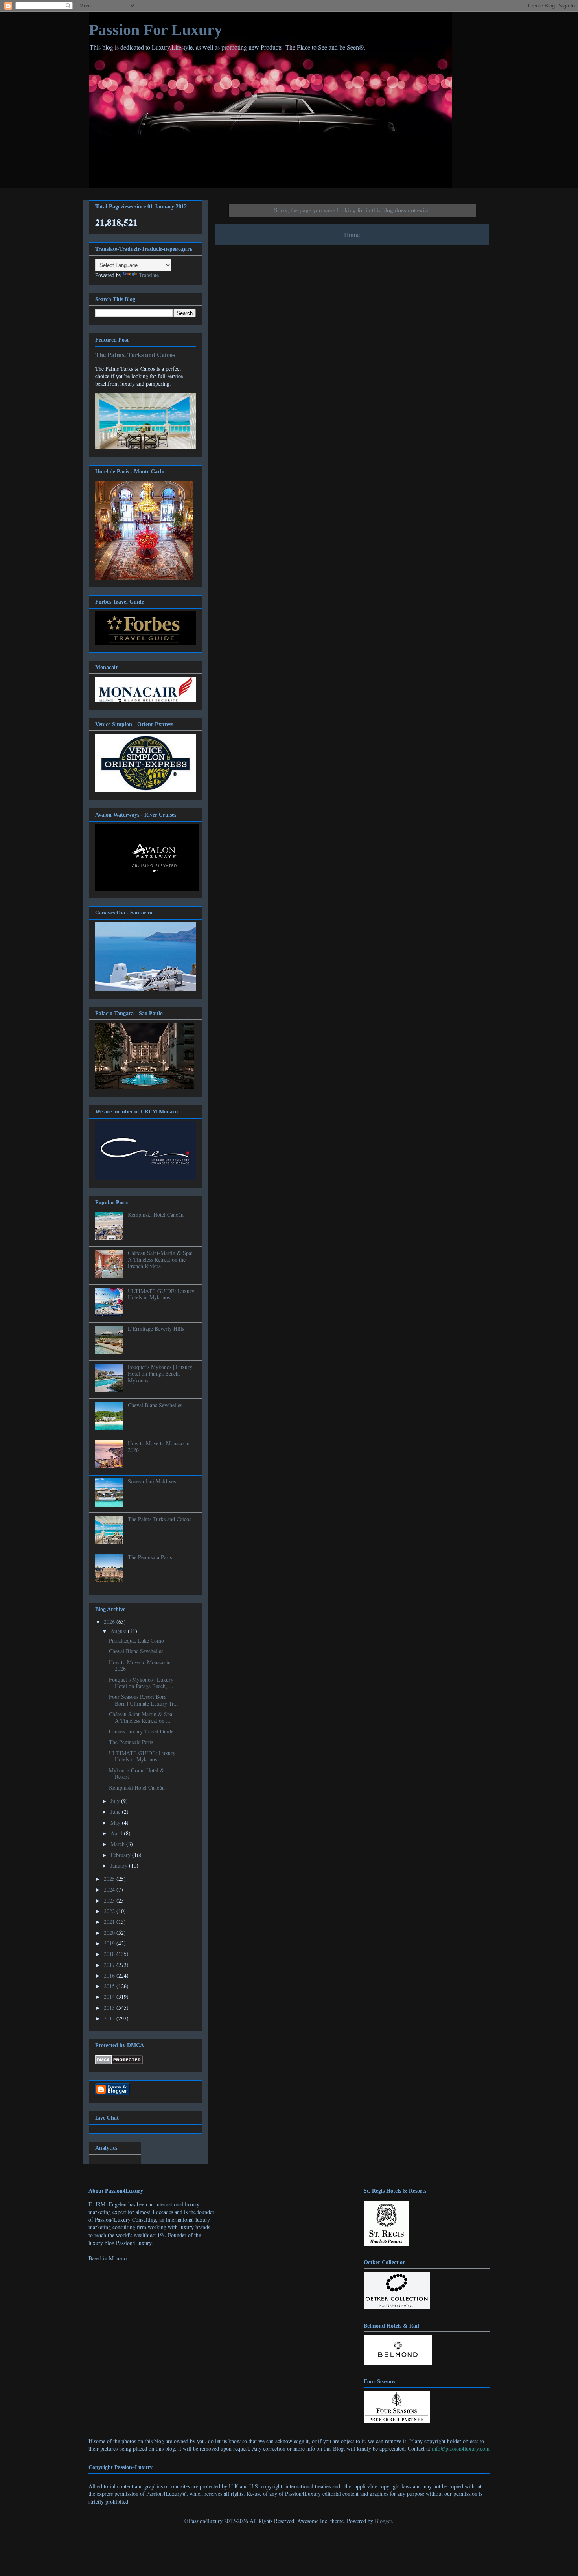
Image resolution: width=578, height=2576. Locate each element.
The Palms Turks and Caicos (159, 1519)
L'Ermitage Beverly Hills (156, 1329)
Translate (149, 275)
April (117, 1833)
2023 (110, 1900)
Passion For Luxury (156, 30)
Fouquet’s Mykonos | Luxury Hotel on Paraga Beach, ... (141, 1683)
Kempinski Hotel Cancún (156, 1215)
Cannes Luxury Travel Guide (141, 1731)
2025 (110, 1879)
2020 (110, 1933)
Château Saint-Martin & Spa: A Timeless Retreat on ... (141, 1717)
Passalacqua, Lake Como (136, 1640)
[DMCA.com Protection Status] (119, 2062)
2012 (110, 2018)
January (120, 1865)
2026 (110, 1622)
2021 (110, 1922)
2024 (110, 1889)
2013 (110, 2008)
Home (352, 235)
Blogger (383, 2521)
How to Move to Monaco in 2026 (159, 1446)
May (116, 1823)
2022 (110, 1911)
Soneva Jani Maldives (152, 1481)
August (119, 1631)
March (118, 1844)
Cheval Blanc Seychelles (155, 1405)
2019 (110, 1943)
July (116, 1801)
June (116, 1811)
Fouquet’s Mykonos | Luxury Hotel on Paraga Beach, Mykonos (160, 1374)
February (121, 1855)
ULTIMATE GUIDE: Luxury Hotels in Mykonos (161, 1294)
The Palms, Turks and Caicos (135, 355)
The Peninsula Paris (150, 1557)
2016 (110, 1975)
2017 (110, 1965)
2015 (110, 1986)
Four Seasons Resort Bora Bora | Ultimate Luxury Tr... (144, 1700)
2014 (110, 1997)
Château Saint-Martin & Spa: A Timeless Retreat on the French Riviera (160, 1259)
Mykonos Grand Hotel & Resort (137, 1774)
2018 (110, 1954)
